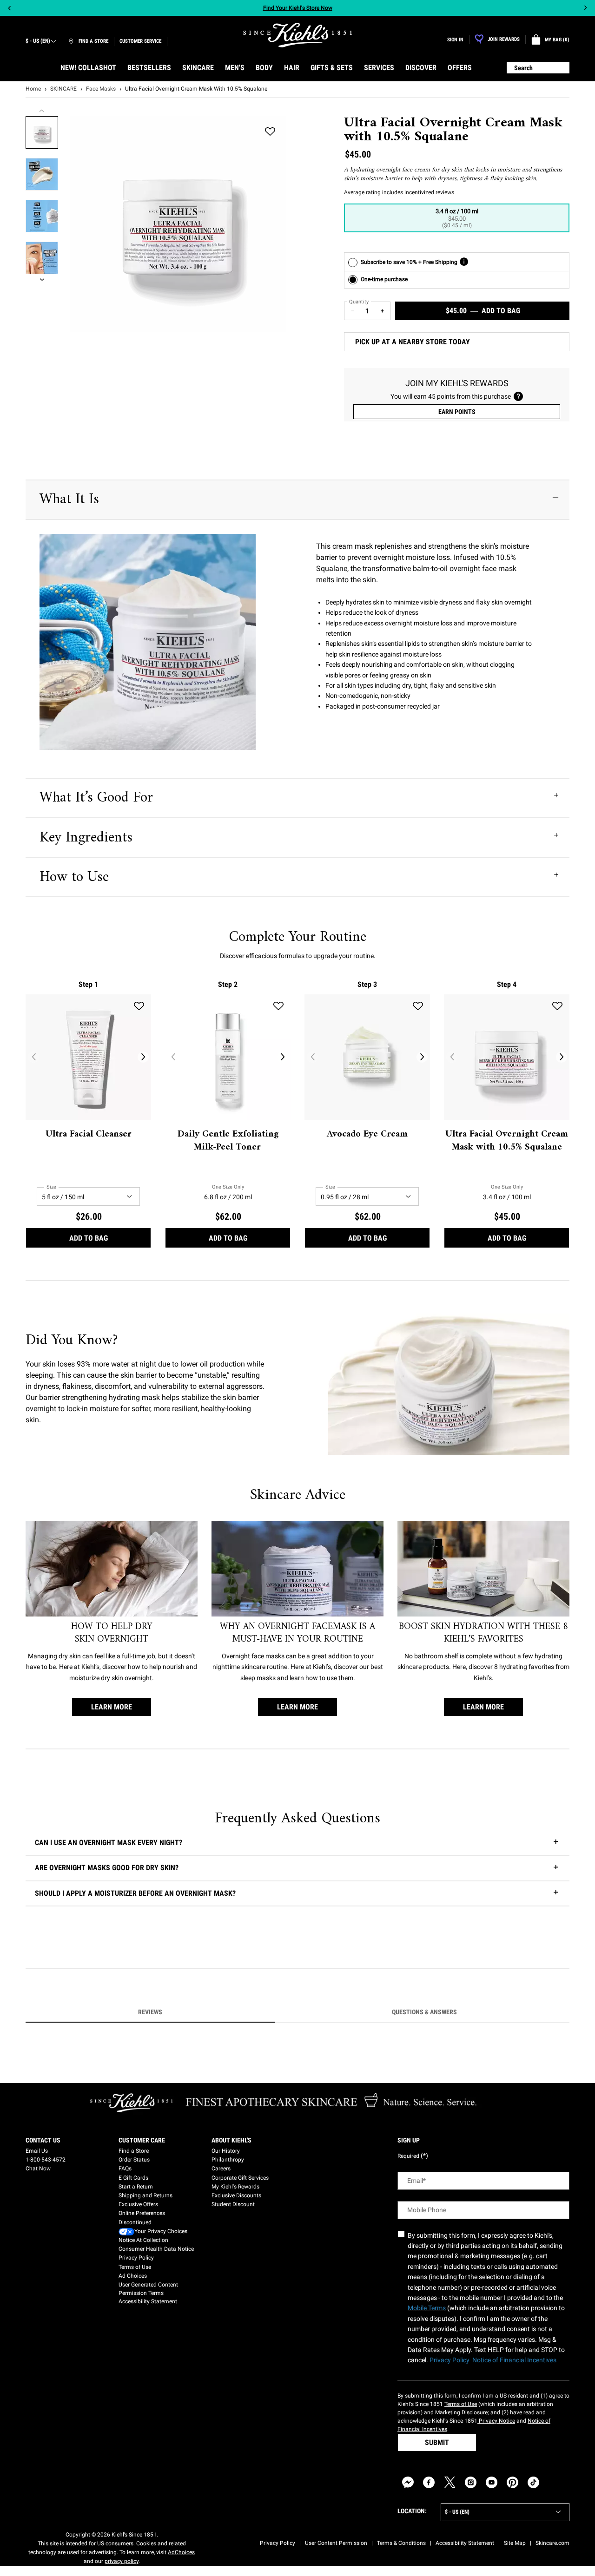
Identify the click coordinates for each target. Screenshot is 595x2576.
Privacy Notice (496, 2421)
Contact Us (43, 2140)
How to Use (74, 877)
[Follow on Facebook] (429, 2482)
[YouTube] (492, 2482)
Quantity (359, 302)
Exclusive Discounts (236, 2195)
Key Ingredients (86, 838)
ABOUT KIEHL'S (231, 2140)
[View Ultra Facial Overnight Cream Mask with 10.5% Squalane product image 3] (42, 216)
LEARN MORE (112, 1707)
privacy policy (122, 2561)
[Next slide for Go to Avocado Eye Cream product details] (422, 1057)
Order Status (134, 2160)
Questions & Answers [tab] (424, 2012)
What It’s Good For (96, 798)
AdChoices (181, 2552)
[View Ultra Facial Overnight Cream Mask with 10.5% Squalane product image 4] (42, 258)
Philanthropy (228, 2160)
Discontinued (135, 2222)
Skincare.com (552, 2543)
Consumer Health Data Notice (156, 2249)
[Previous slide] (10, 8)
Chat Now (38, 2169)
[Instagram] (471, 2482)
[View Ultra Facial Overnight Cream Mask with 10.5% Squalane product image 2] (42, 174)
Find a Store (134, 2151)
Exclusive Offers (138, 2204)
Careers (221, 2169)
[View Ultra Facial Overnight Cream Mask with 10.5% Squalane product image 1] (42, 132)
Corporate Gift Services (240, 2178)
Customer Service (140, 41)
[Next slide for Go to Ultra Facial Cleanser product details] (143, 1057)
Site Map (515, 2543)
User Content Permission (336, 2543)
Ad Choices (133, 2276)
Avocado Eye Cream (367, 1135)
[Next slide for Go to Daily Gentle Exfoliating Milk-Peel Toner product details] (283, 1057)
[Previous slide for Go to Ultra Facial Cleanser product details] (33, 1057)
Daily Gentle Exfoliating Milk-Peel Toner (228, 1141)
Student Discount (233, 2204)
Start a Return (136, 2187)
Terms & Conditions (401, 2543)
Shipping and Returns (145, 2195)
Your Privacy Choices (161, 2231)
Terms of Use (135, 2267)
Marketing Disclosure (461, 2412)
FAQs (125, 2169)
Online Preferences (142, 2213)
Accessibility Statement (148, 2301)
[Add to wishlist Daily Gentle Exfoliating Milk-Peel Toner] (278, 1006)
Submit (437, 2442)
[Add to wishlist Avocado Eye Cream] (418, 1006)
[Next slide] (585, 8)
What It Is (69, 499)
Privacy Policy (136, 2258)
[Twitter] (450, 2482)
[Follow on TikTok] (533, 2482)
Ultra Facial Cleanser (89, 1135)
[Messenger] (408, 2482)
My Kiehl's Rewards (235, 2187)
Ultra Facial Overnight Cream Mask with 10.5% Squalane (507, 1141)
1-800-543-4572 (46, 2160)
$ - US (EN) (38, 41)
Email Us (37, 2151)
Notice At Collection (143, 2240)
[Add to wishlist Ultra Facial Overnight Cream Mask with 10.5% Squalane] (270, 132)
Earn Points (457, 412)
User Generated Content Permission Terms (148, 2289)
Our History (226, 2151)
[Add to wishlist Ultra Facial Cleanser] (139, 1006)
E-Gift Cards (133, 2178)
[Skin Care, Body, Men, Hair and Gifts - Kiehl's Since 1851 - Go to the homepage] (297, 35)
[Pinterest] (512, 2482)
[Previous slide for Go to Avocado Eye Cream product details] (312, 1057)
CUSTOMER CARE (142, 2140)
